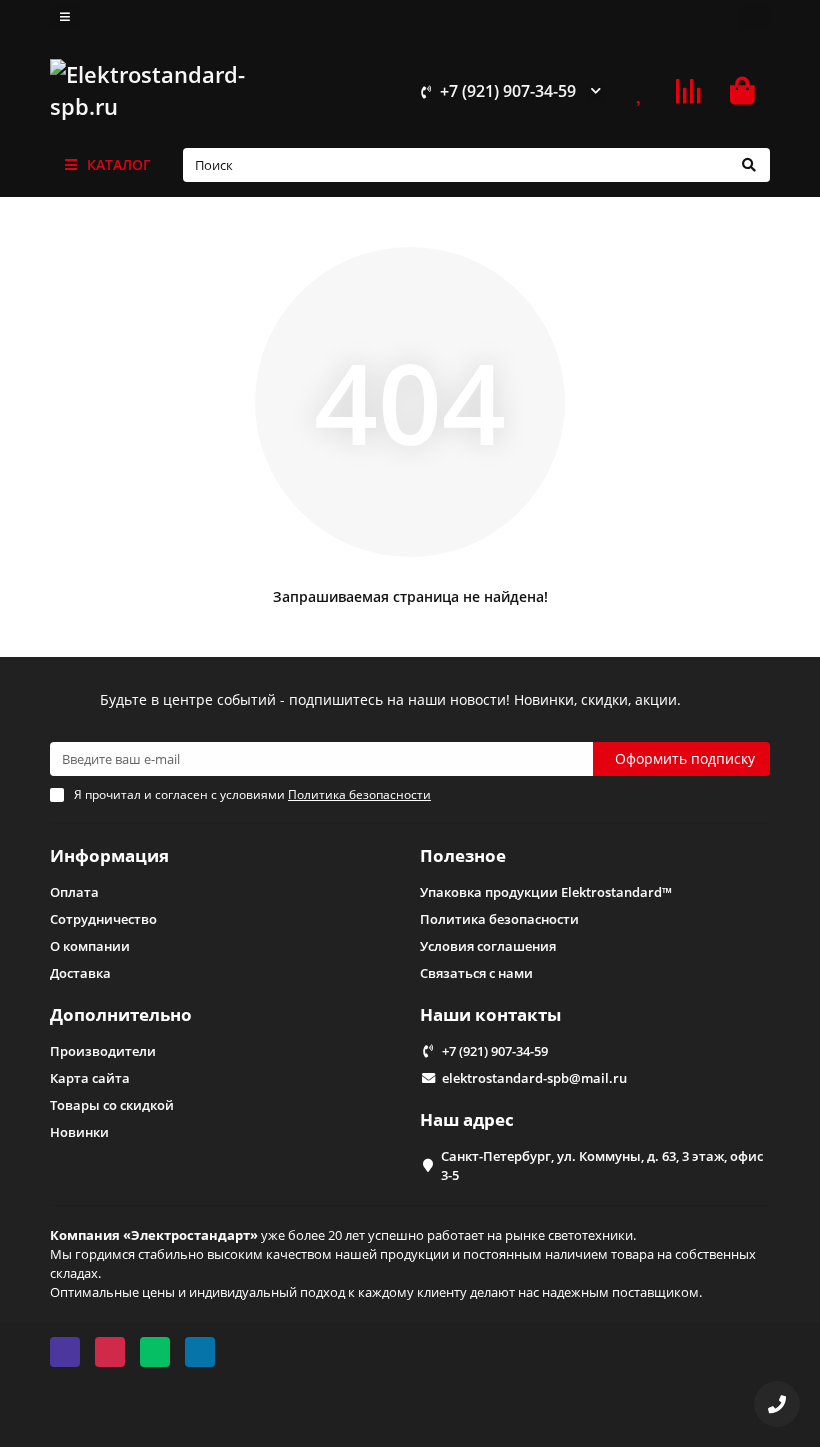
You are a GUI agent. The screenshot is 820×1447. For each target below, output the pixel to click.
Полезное (463, 855)
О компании (90, 946)
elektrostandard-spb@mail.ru (534, 1078)
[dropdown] (65, 17)
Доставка (80, 973)
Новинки (79, 1132)
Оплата (74, 892)
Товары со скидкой (112, 1105)
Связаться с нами (476, 973)
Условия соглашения (488, 946)
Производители (103, 1051)
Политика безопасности (499, 919)
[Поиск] (749, 165)
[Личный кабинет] (755, 17)
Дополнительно (121, 1014)
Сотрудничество (103, 919)
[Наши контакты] (777, 1404)
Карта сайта (90, 1078)
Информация (109, 855)
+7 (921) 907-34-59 (508, 91)
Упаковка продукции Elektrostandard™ (546, 892)
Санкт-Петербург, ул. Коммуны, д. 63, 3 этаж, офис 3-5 (602, 1165)
